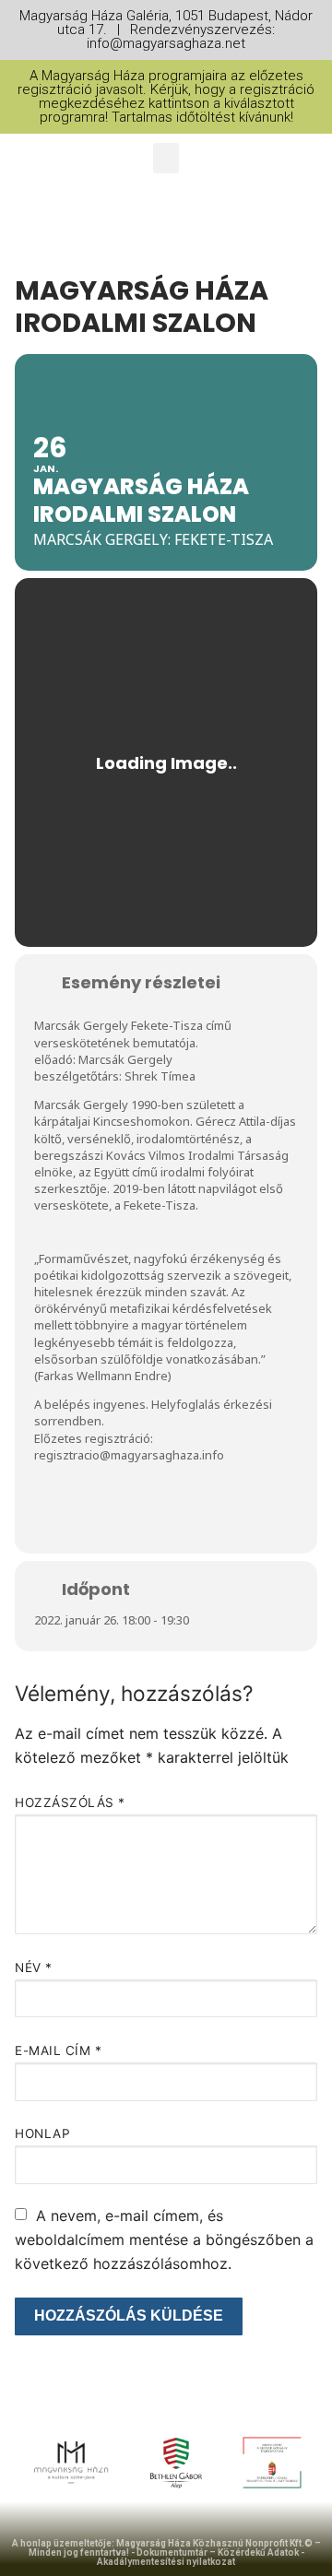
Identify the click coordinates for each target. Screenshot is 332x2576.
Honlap (42, 2133)
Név (34, 1967)
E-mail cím (58, 2050)
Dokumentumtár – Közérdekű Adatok (218, 2552)
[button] (166, 158)
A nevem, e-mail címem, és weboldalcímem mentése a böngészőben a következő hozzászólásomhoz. (164, 2239)
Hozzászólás (70, 1802)
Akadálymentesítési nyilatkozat (166, 2562)
